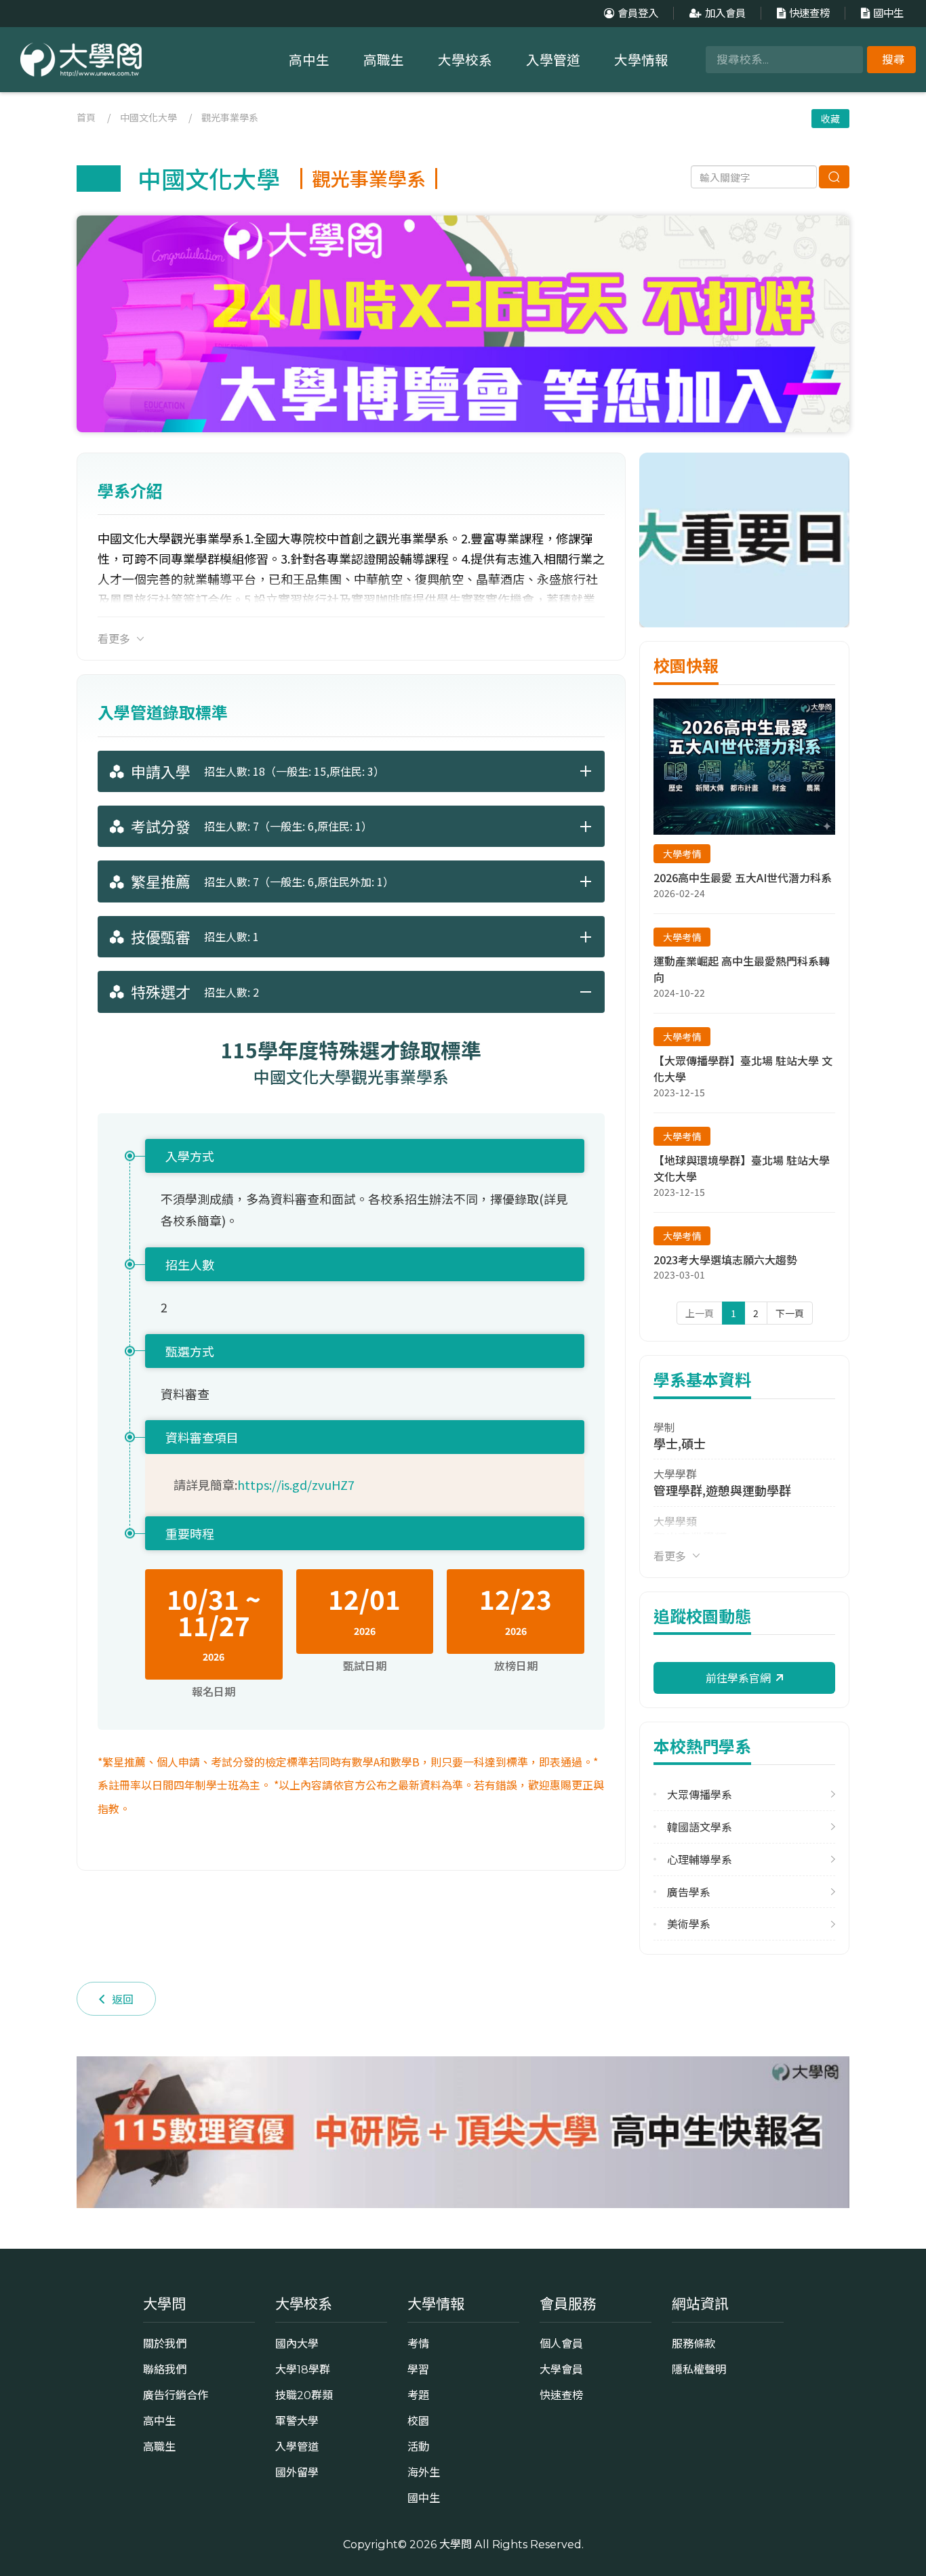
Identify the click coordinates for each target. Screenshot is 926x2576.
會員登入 (638, 13)
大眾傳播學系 (700, 1794)
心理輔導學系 (700, 1860)
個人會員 (561, 2344)
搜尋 (893, 60)
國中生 (888, 13)
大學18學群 (303, 2369)
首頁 (86, 117)
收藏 (830, 119)
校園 (418, 2421)
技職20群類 (304, 2395)
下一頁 (790, 1313)
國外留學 (297, 2472)
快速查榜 (809, 13)
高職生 (384, 60)
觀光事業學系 (230, 117)
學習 (418, 2369)
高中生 (309, 60)
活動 (418, 2447)
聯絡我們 (165, 2369)
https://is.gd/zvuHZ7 (296, 1484)
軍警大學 (297, 2421)
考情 (418, 2344)
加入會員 (725, 13)
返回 (123, 1999)
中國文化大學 (148, 117)
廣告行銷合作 (176, 2395)
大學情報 (641, 60)
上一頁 (700, 1313)
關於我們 (165, 2344)
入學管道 (553, 60)
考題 (418, 2395)
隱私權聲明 (699, 2369)
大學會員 (561, 2369)
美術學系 (689, 1924)
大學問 (456, 2544)
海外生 (424, 2472)
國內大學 (297, 2344)
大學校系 (465, 60)
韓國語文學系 (700, 1827)
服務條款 (693, 2344)
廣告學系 (689, 1892)
